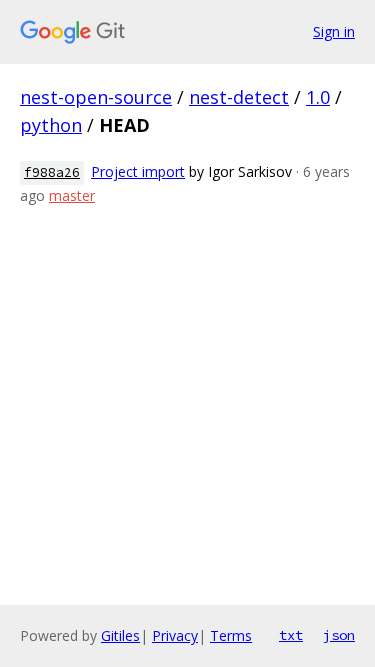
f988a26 (52, 172)
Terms (231, 635)
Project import (138, 171)
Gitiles (120, 635)
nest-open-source (96, 97)
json (339, 635)
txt (291, 635)
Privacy (175, 635)
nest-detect (239, 97)
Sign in (334, 31)
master (72, 195)
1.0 (318, 97)
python (51, 125)
